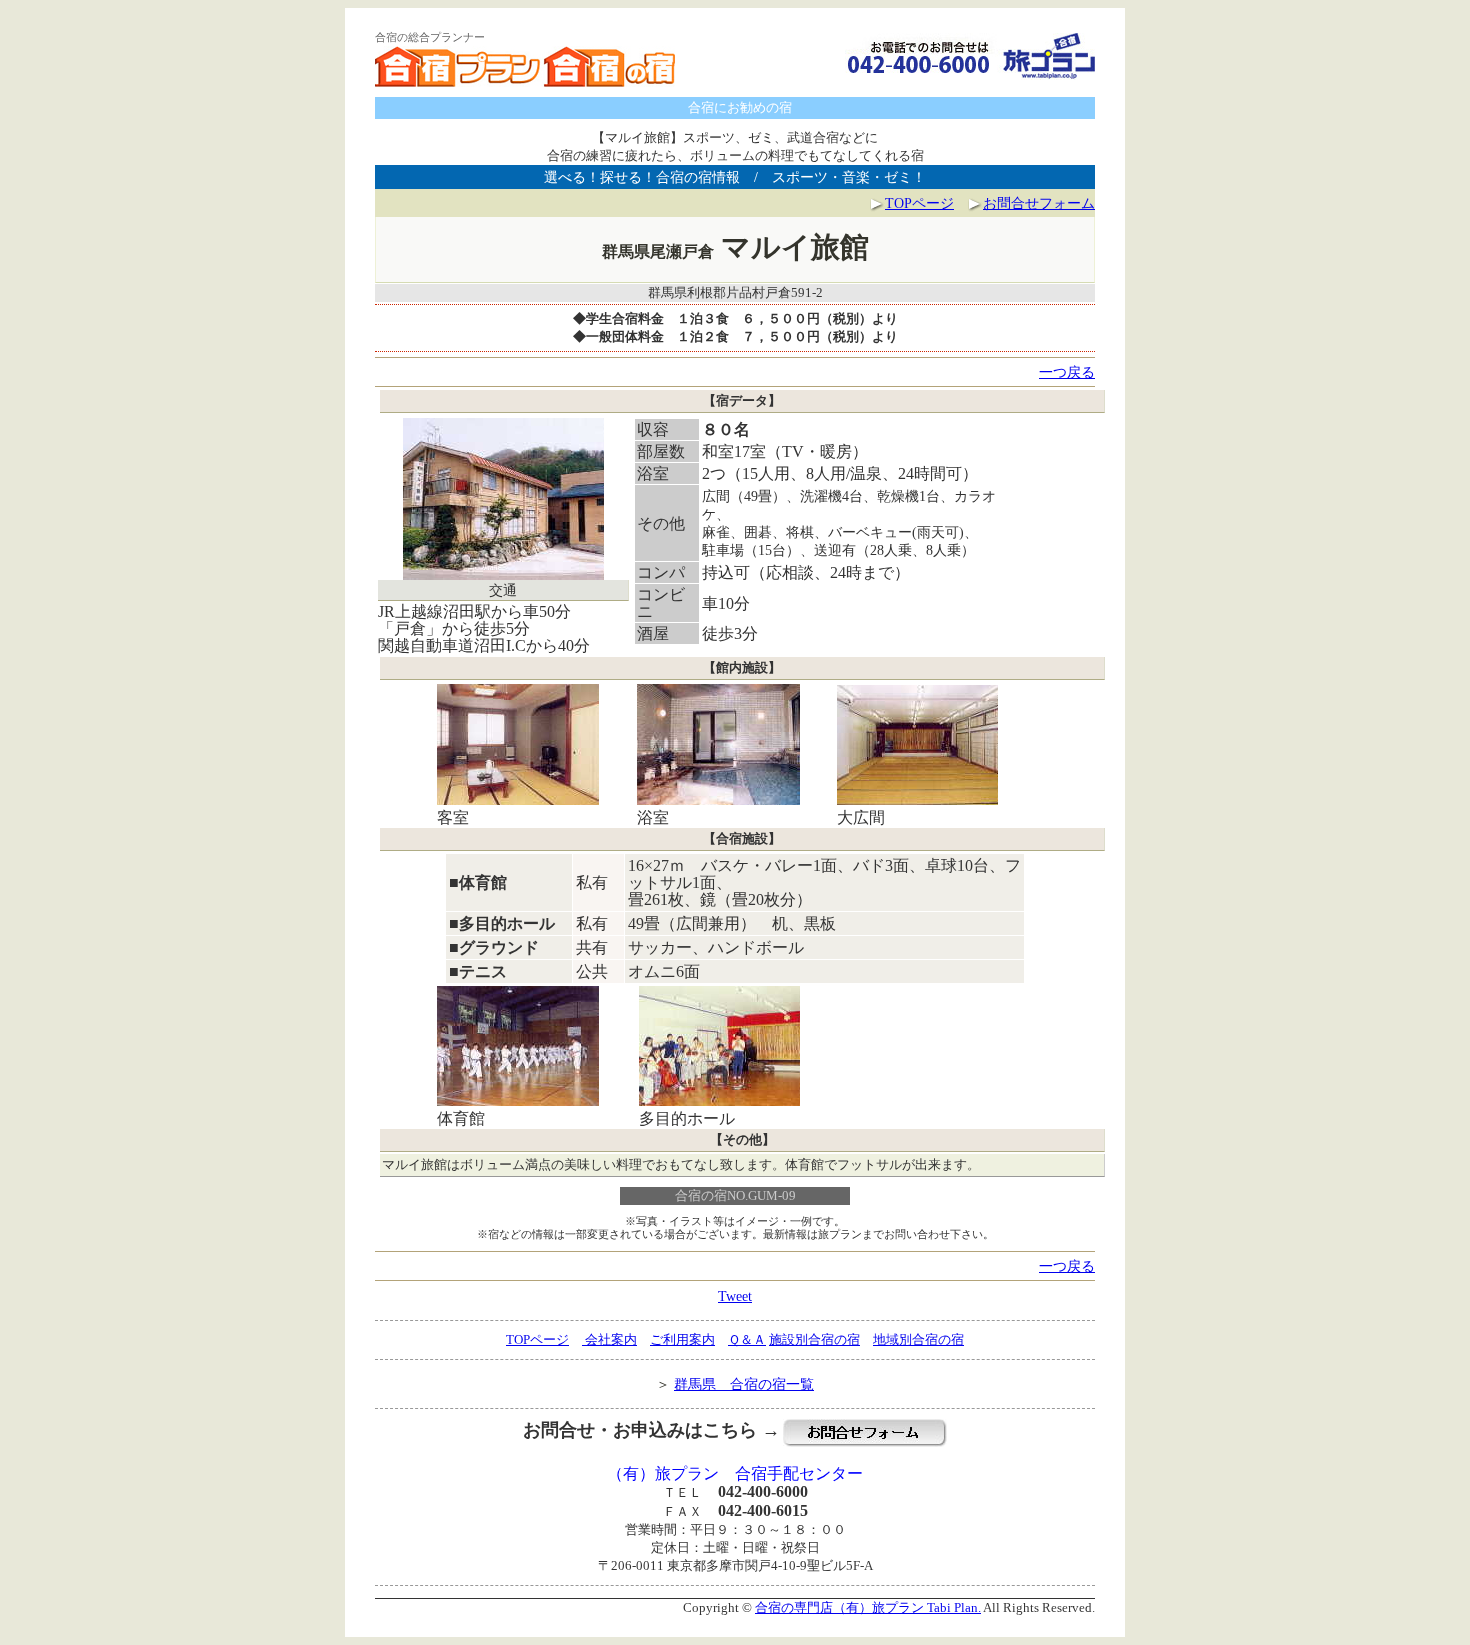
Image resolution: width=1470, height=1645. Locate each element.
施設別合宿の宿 (814, 1339)
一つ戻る (1067, 372)
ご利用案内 (682, 1339)
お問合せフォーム (1039, 203)
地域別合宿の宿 (918, 1339)
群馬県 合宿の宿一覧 (744, 1384)
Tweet (735, 1296)
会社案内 (609, 1339)
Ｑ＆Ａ (747, 1339)
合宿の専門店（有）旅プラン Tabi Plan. (868, 1607)
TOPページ (919, 203)
